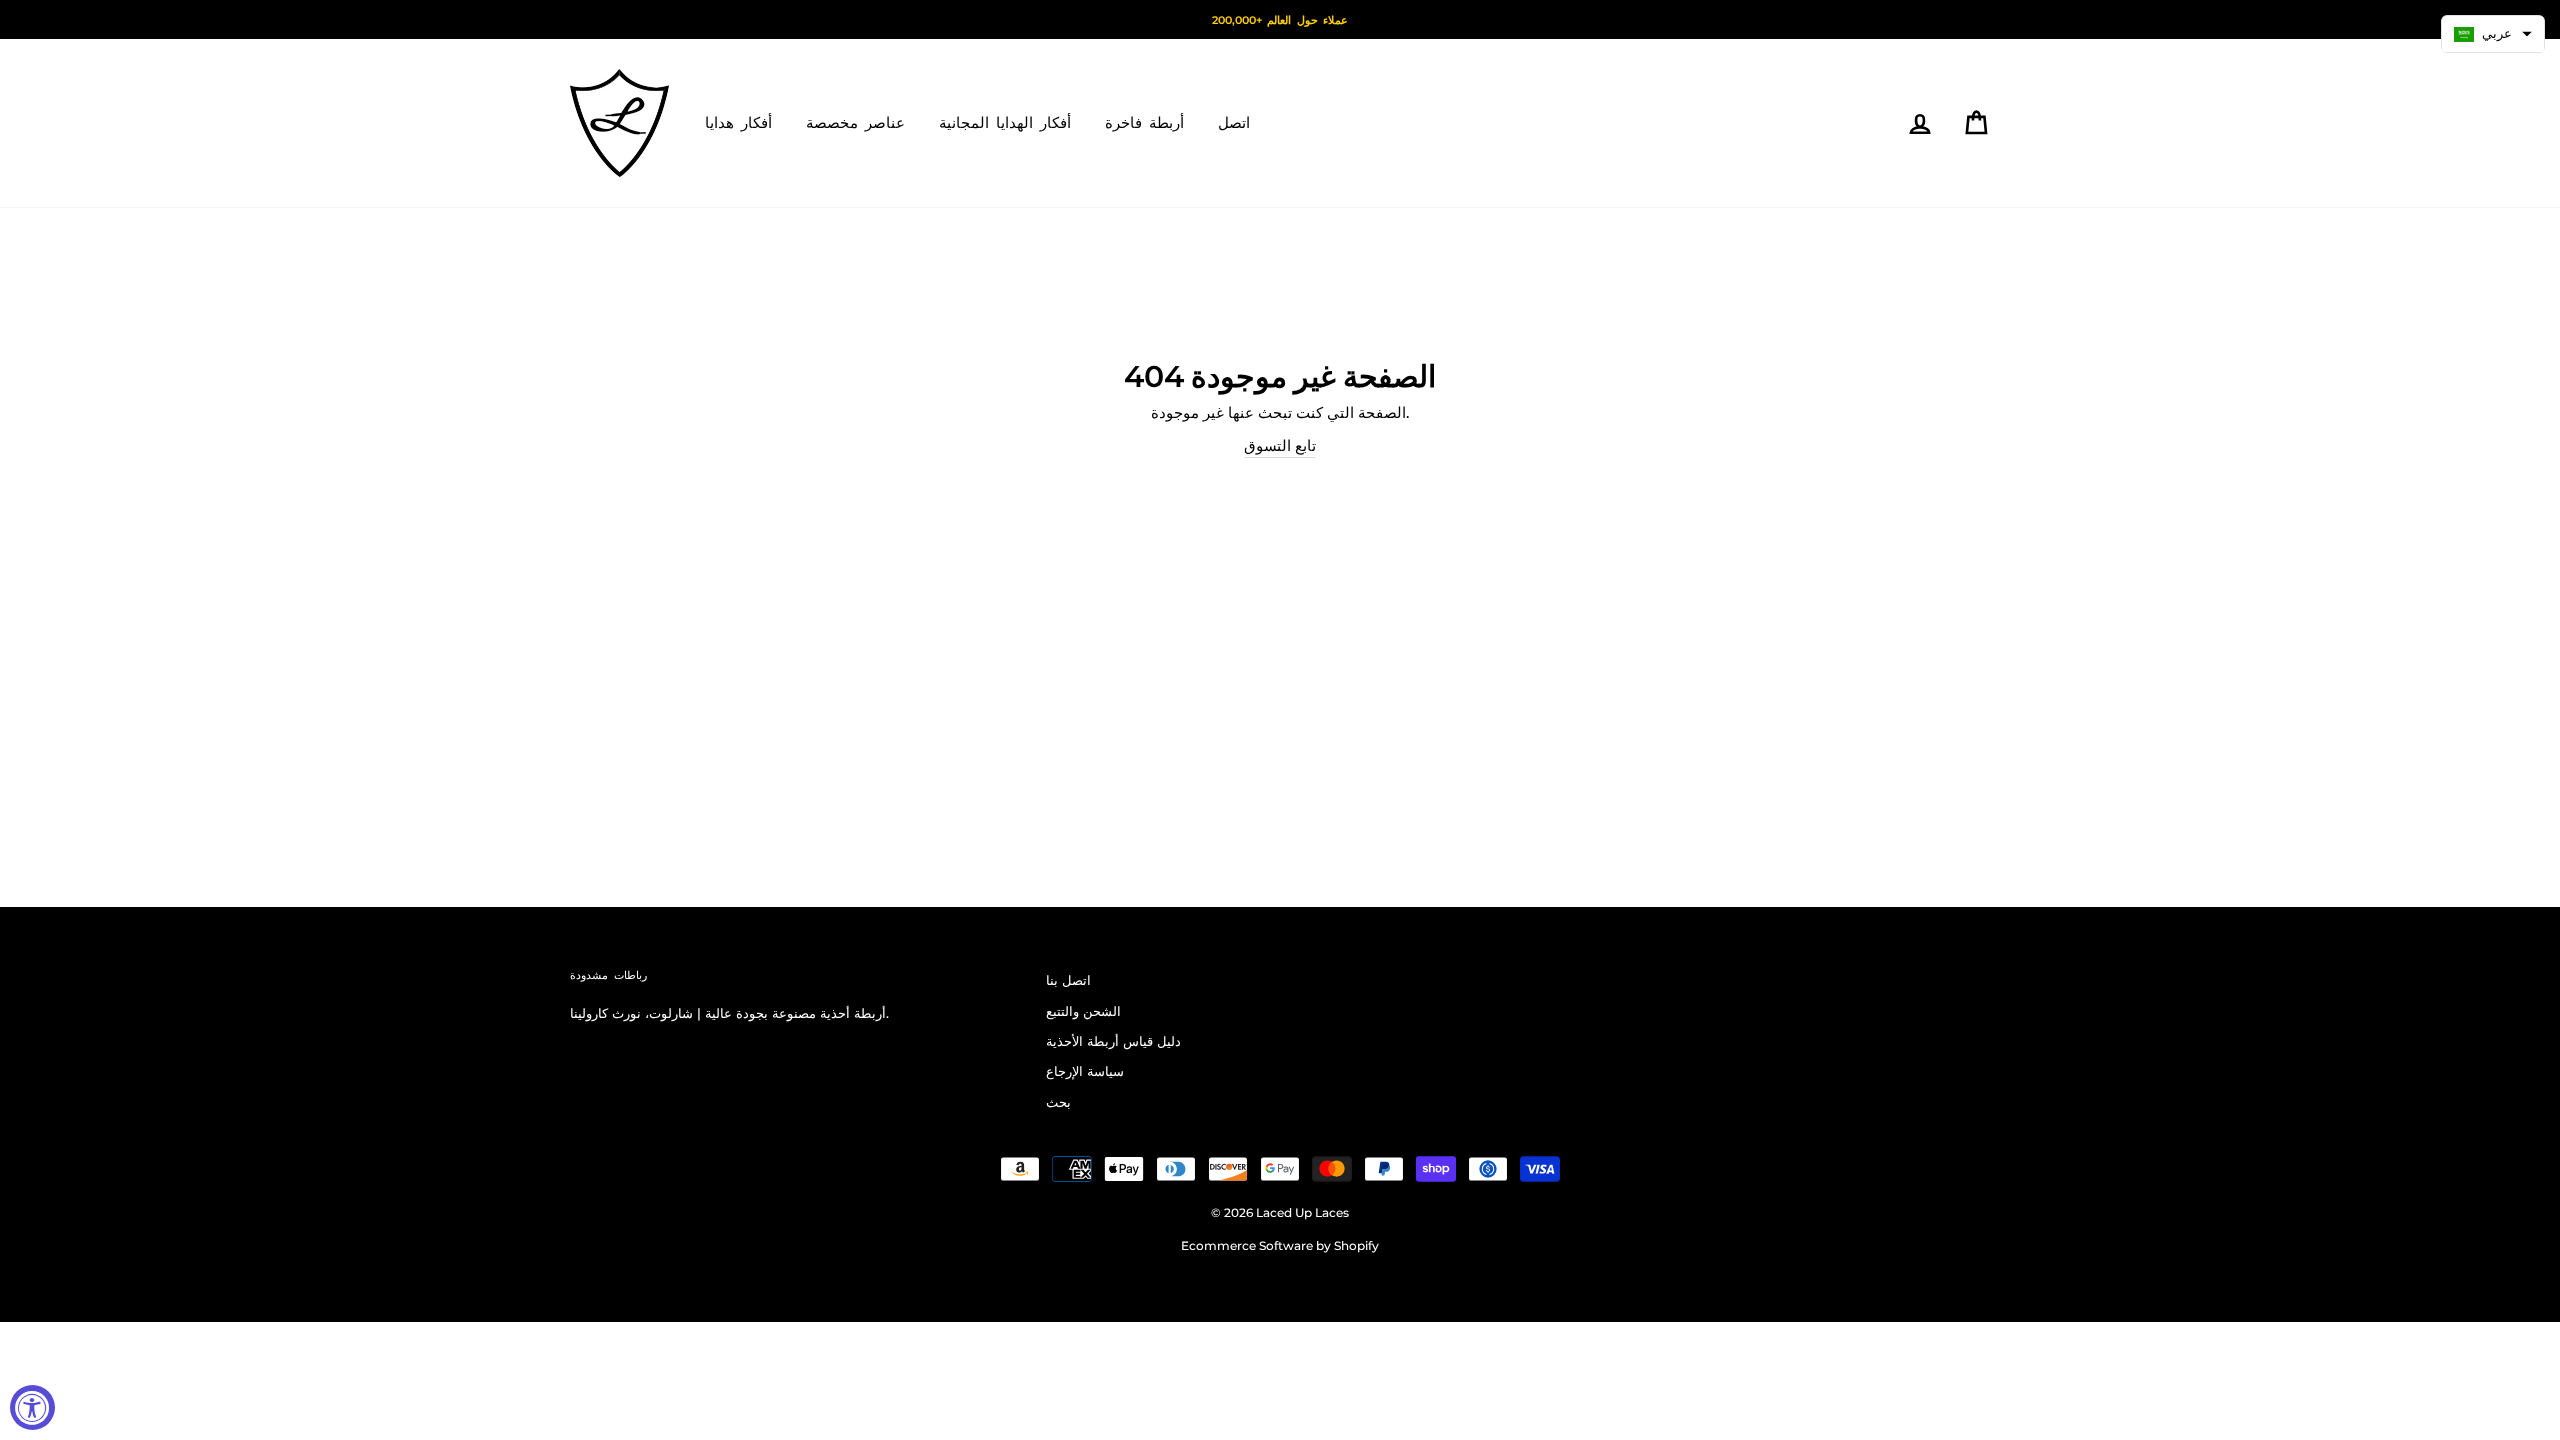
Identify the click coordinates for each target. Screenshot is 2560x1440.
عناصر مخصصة (855, 122)
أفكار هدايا (738, 122)
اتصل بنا (1068, 980)
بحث (1058, 1102)
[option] (1280, 19)
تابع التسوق (1280, 445)
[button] (2493, 34)
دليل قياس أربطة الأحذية (1113, 1041)
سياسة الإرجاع (1085, 1071)
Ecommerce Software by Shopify (1280, 1245)
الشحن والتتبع (1083, 1011)
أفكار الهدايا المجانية (1005, 122)
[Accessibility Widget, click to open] (32, 1407)
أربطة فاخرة (1144, 122)
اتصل (1234, 122)
